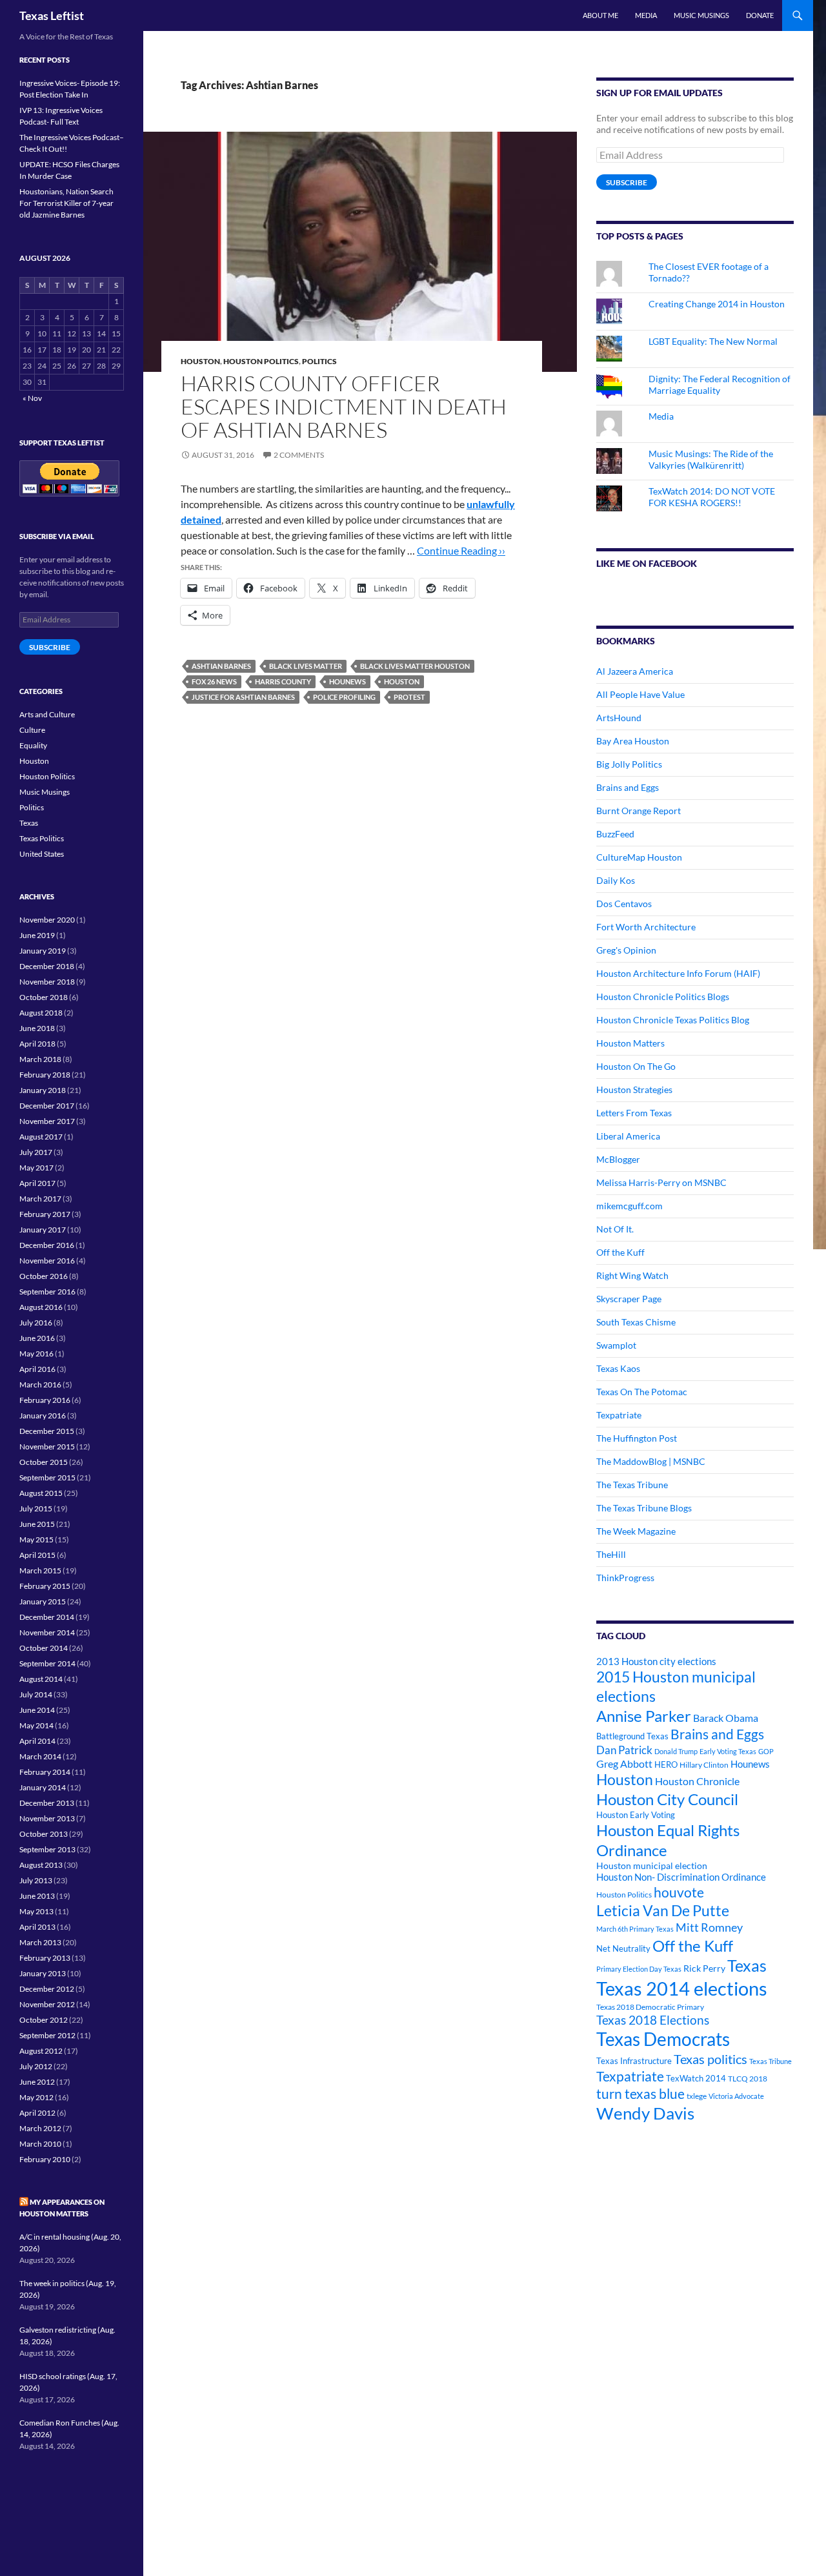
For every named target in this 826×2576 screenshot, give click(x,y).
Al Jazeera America (635, 671)
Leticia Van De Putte (663, 1910)
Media (646, 15)
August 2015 (41, 1493)
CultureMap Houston (639, 857)
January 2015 (43, 1601)
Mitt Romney (709, 1927)
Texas (747, 1966)
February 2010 (45, 2159)
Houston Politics (261, 361)
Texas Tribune (771, 2061)
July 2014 (36, 1694)
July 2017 (36, 1152)
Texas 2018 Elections (653, 2020)
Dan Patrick (624, 1750)
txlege (697, 2096)
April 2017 (37, 1183)
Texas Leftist (52, 15)
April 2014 (37, 1741)
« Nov (32, 398)
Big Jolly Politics (629, 764)
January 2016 (43, 1416)
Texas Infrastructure (634, 2061)
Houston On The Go (636, 1066)
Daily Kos (616, 880)
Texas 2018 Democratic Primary (650, 2007)
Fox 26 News (214, 681)
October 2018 (44, 997)
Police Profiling (344, 697)
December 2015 (47, 1431)
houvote (679, 1892)
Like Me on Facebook (647, 563)
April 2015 (37, 1555)
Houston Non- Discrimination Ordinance (681, 1877)
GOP (766, 1751)
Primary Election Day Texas (639, 1969)
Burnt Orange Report (639, 811)
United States (42, 854)
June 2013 (37, 1896)
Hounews (348, 681)
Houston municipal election (652, 1866)
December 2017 (47, 1106)
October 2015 (44, 1462)
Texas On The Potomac (642, 1392)
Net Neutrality (623, 1948)
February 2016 (45, 1400)
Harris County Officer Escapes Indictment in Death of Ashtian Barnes (344, 406)
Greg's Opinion (626, 950)
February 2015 (45, 1586)
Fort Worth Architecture (646, 927)
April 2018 (37, 1044)
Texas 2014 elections (682, 1988)
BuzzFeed (615, 834)
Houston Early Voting (636, 1815)
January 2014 (43, 1787)
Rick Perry (704, 1968)
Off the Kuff (620, 1252)
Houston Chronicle (697, 1781)
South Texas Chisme (636, 1322)
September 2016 (47, 1292)
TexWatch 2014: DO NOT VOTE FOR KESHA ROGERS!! (712, 497)
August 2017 (41, 1137)
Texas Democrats (663, 2039)
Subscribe (627, 182)
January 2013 (43, 1973)
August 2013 (41, 1865)
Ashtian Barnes (221, 666)
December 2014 (47, 1617)
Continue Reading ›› (461, 550)
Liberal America (628, 1136)
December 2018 (47, 966)
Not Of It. (615, 1229)
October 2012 (44, 2020)
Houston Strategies (634, 1089)
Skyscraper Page (629, 1299)
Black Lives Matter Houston (415, 666)
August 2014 (41, 1679)
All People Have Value (640, 694)
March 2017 (40, 1199)
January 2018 (43, 1090)
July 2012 (36, 2066)
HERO (666, 1764)
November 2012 (47, 2004)
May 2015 (36, 1539)
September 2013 (47, 1849)
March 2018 (40, 1059)
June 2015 (37, 1524)
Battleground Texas (632, 1736)
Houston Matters (630, 1043)
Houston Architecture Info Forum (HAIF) (678, 973)
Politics (319, 361)
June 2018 (37, 1028)
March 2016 (40, 1385)
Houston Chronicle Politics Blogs (663, 997)
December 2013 (47, 1803)
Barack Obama (726, 1718)
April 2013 (37, 1927)
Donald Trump (676, 1751)
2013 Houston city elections (656, 1661)
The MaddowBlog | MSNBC (651, 1461)
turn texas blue (640, 2094)
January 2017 (43, 1230)
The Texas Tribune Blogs (644, 1508)
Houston (200, 361)
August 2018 (41, 1013)
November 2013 (47, 1818)
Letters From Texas (634, 1113)
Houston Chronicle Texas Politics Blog (673, 1020)
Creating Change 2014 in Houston (717, 304)
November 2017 (47, 1121)
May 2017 (36, 1168)
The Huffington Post (637, 1438)
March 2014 (40, 1756)
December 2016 (47, 1245)
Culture (32, 730)
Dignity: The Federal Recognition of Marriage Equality (720, 384)
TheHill (611, 1554)
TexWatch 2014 (696, 2078)
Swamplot (616, 1345)
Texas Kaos (618, 1368)
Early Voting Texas (728, 1751)
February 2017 (45, 1214)
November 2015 (47, 1446)
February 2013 (45, 1958)
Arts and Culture (47, 714)
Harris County (283, 681)
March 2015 (40, 1570)
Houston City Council (667, 1799)
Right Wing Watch (632, 1275)
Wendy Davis (645, 2113)
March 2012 (40, 2128)
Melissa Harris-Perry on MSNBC (661, 1182)
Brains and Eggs (628, 787)
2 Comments (299, 455)
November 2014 (47, 1632)
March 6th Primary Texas (635, 1929)
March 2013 (40, 1942)
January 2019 (43, 951)
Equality (33, 745)
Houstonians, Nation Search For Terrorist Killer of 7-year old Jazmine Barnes (66, 203)
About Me (600, 15)
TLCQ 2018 (748, 2079)
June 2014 (37, 1710)
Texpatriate (619, 1415)
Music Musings (701, 15)
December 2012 (47, 1989)
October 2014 (44, 1648)
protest (409, 697)
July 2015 (36, 1508)
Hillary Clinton (704, 1765)
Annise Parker (644, 1716)
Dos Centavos (624, 904)
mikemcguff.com (630, 1206)
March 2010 (40, 2144)
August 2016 (41, 1307)
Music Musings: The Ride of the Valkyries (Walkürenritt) (711, 459)
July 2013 (36, 1880)
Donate (760, 15)
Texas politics (710, 2059)
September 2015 (47, 1477)
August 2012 (41, 2051)
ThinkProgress (625, 1578)
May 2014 (36, 1725)
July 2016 (36, 1323)
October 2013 (44, 1834)
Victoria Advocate (736, 2096)
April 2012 (37, 2113)
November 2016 (47, 1261)
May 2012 (36, 2097)
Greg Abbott (624, 1764)
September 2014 (47, 1663)
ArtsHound (619, 718)
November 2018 (47, 982)
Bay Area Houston (633, 741)
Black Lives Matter (306, 666)
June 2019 (37, 935)
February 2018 (45, 1075)
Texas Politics (42, 838)
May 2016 (36, 1354)
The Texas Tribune (632, 1485)
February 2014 (45, 1772)
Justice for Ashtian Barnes (243, 697)
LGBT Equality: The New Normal (713, 341)
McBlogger (618, 1159)
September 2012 (47, 2035)
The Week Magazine (636, 1531)
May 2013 (36, 1911)
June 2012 (37, 2082)
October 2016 (44, 1276)
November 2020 (47, 920)
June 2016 (37, 1338)
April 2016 (37, 1369)
